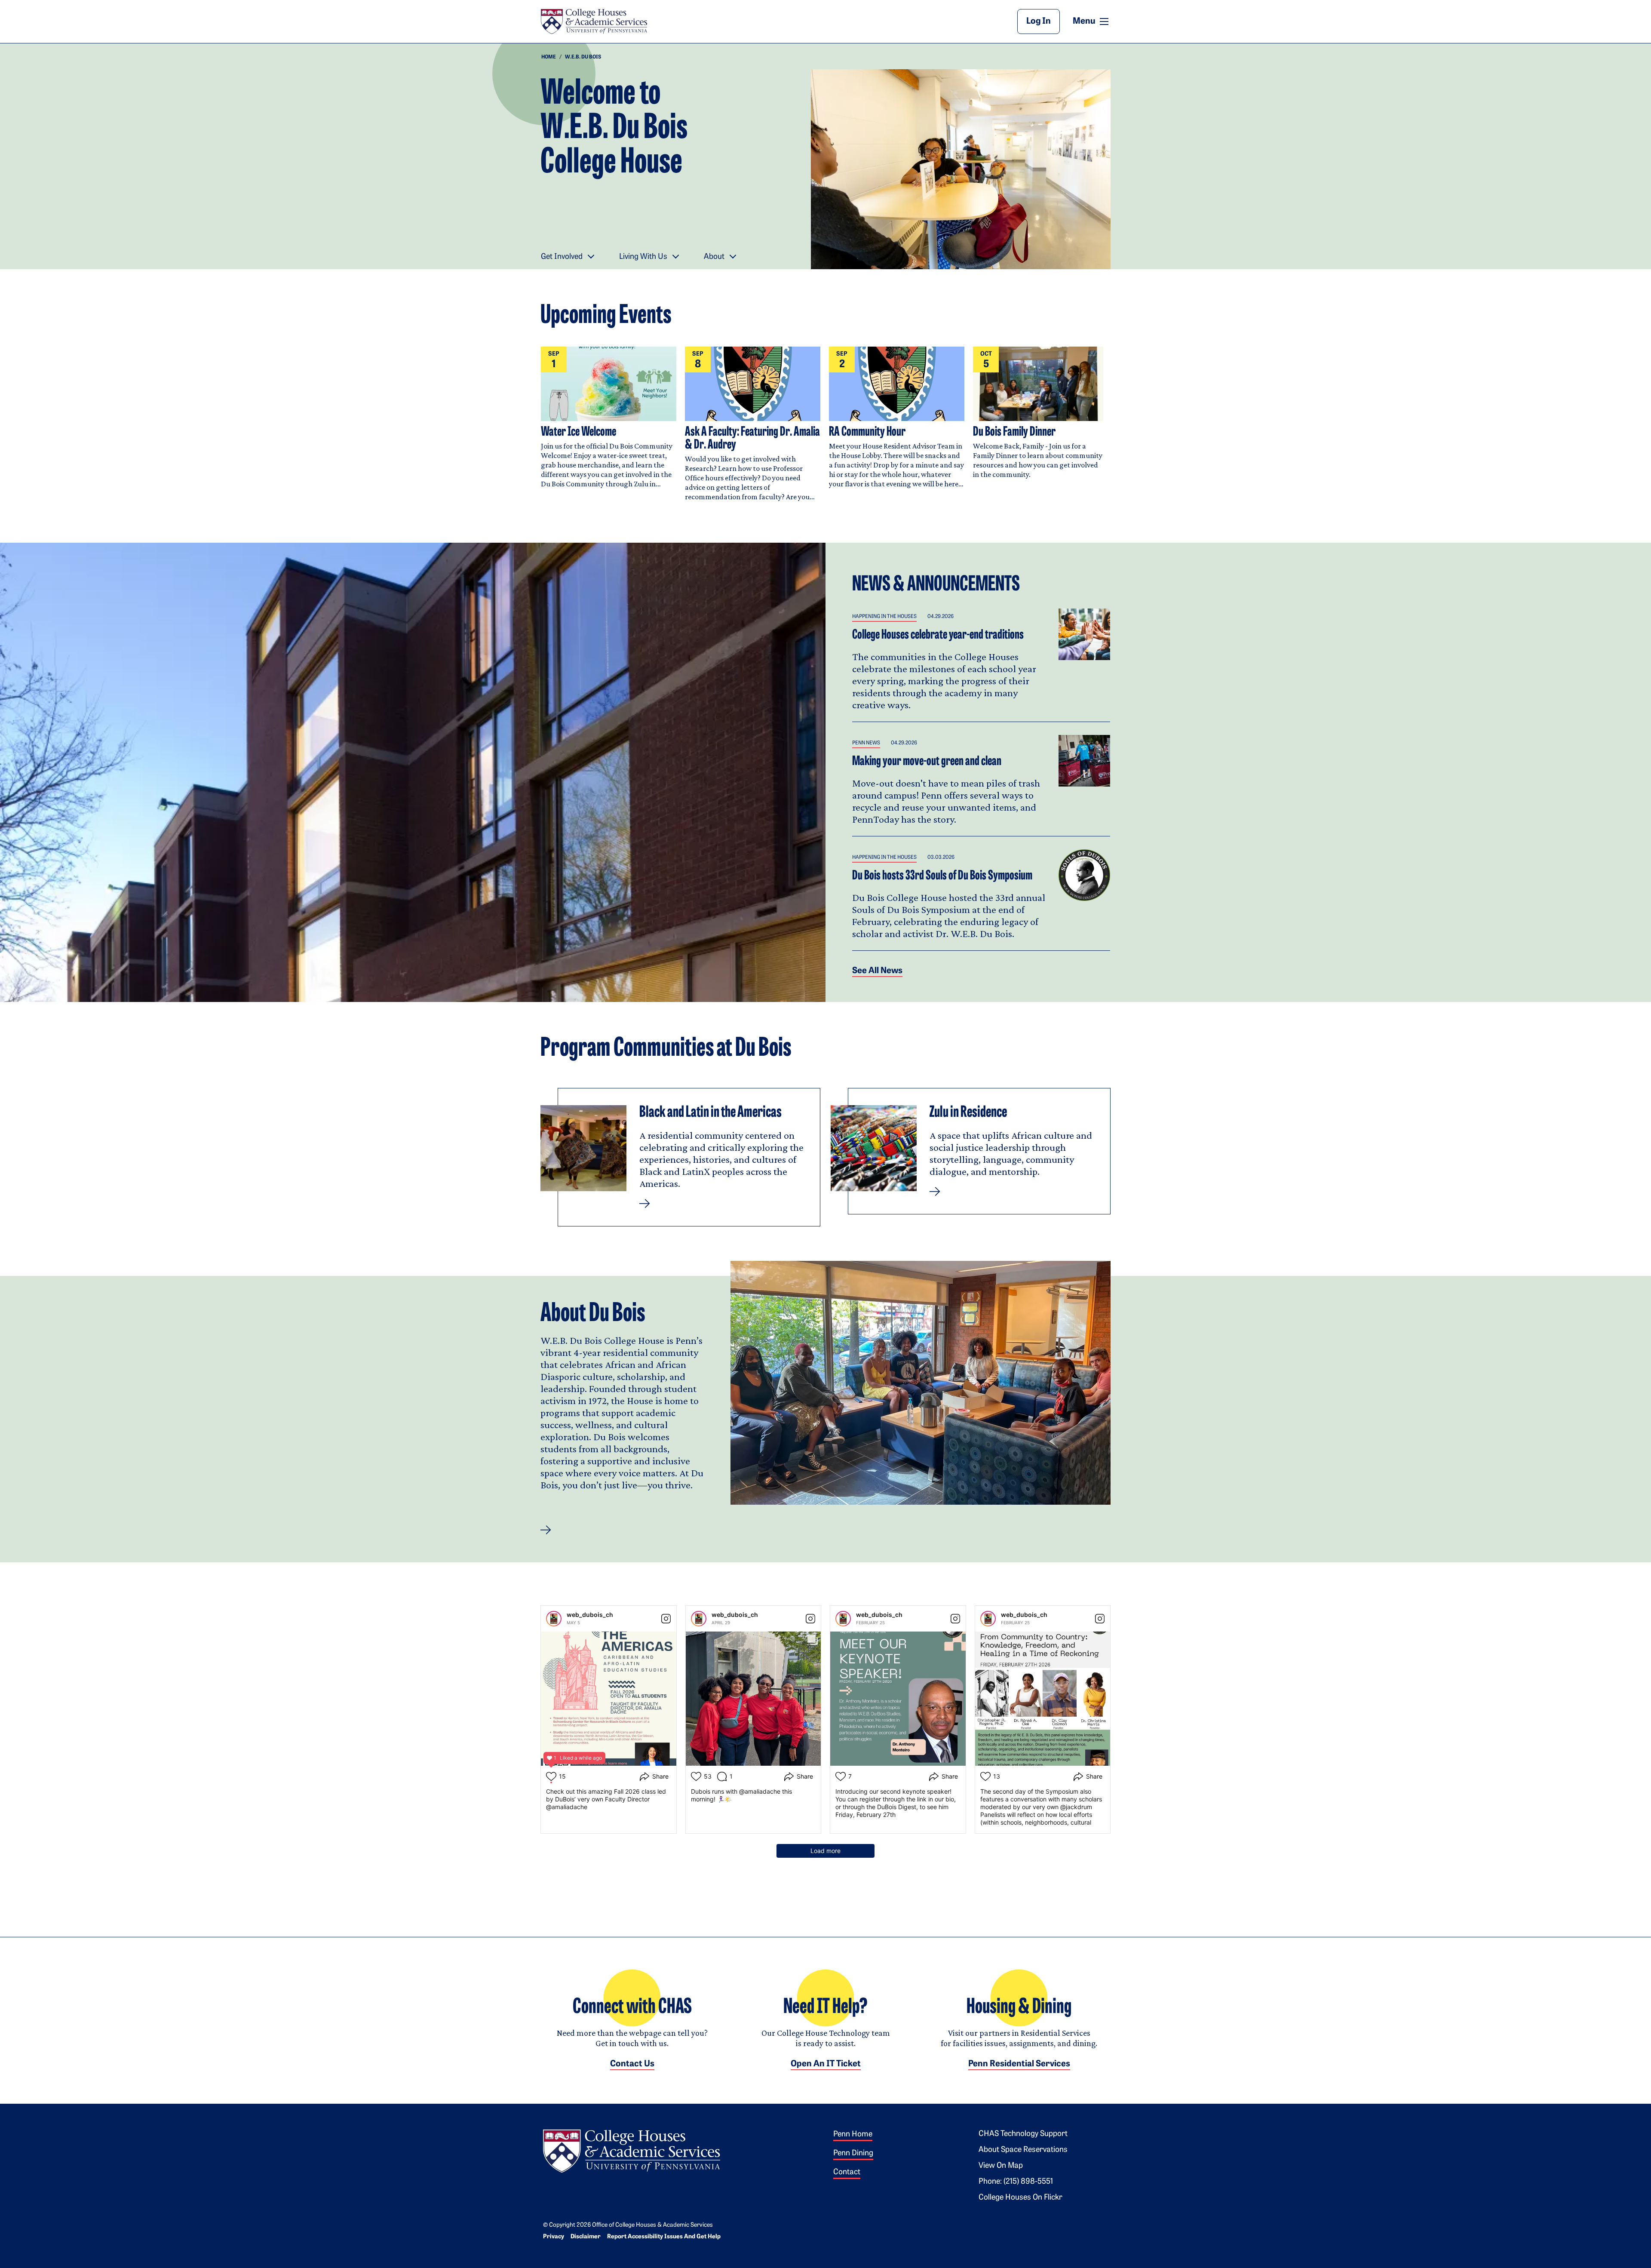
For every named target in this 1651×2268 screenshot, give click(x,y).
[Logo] (632, 2150)
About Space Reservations (1023, 2150)
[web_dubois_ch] (554, 1619)
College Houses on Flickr (1020, 2198)
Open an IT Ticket (826, 2064)
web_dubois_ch (590, 1615)
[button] (546, 1530)
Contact (847, 2173)
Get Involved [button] (562, 257)
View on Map (1001, 2166)
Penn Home (853, 2135)
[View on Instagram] (666, 1619)
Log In (1039, 22)
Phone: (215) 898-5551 (1016, 2182)
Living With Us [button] (643, 257)
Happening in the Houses (884, 617)
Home (549, 57)
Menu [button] (1092, 21)
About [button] (714, 257)
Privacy (554, 2237)
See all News (877, 971)
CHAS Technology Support (1023, 2134)
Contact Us (632, 2064)
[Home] (594, 22)
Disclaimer (586, 2237)
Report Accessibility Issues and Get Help (664, 2237)
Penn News (866, 743)
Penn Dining (853, 2154)
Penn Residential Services (1019, 2064)
